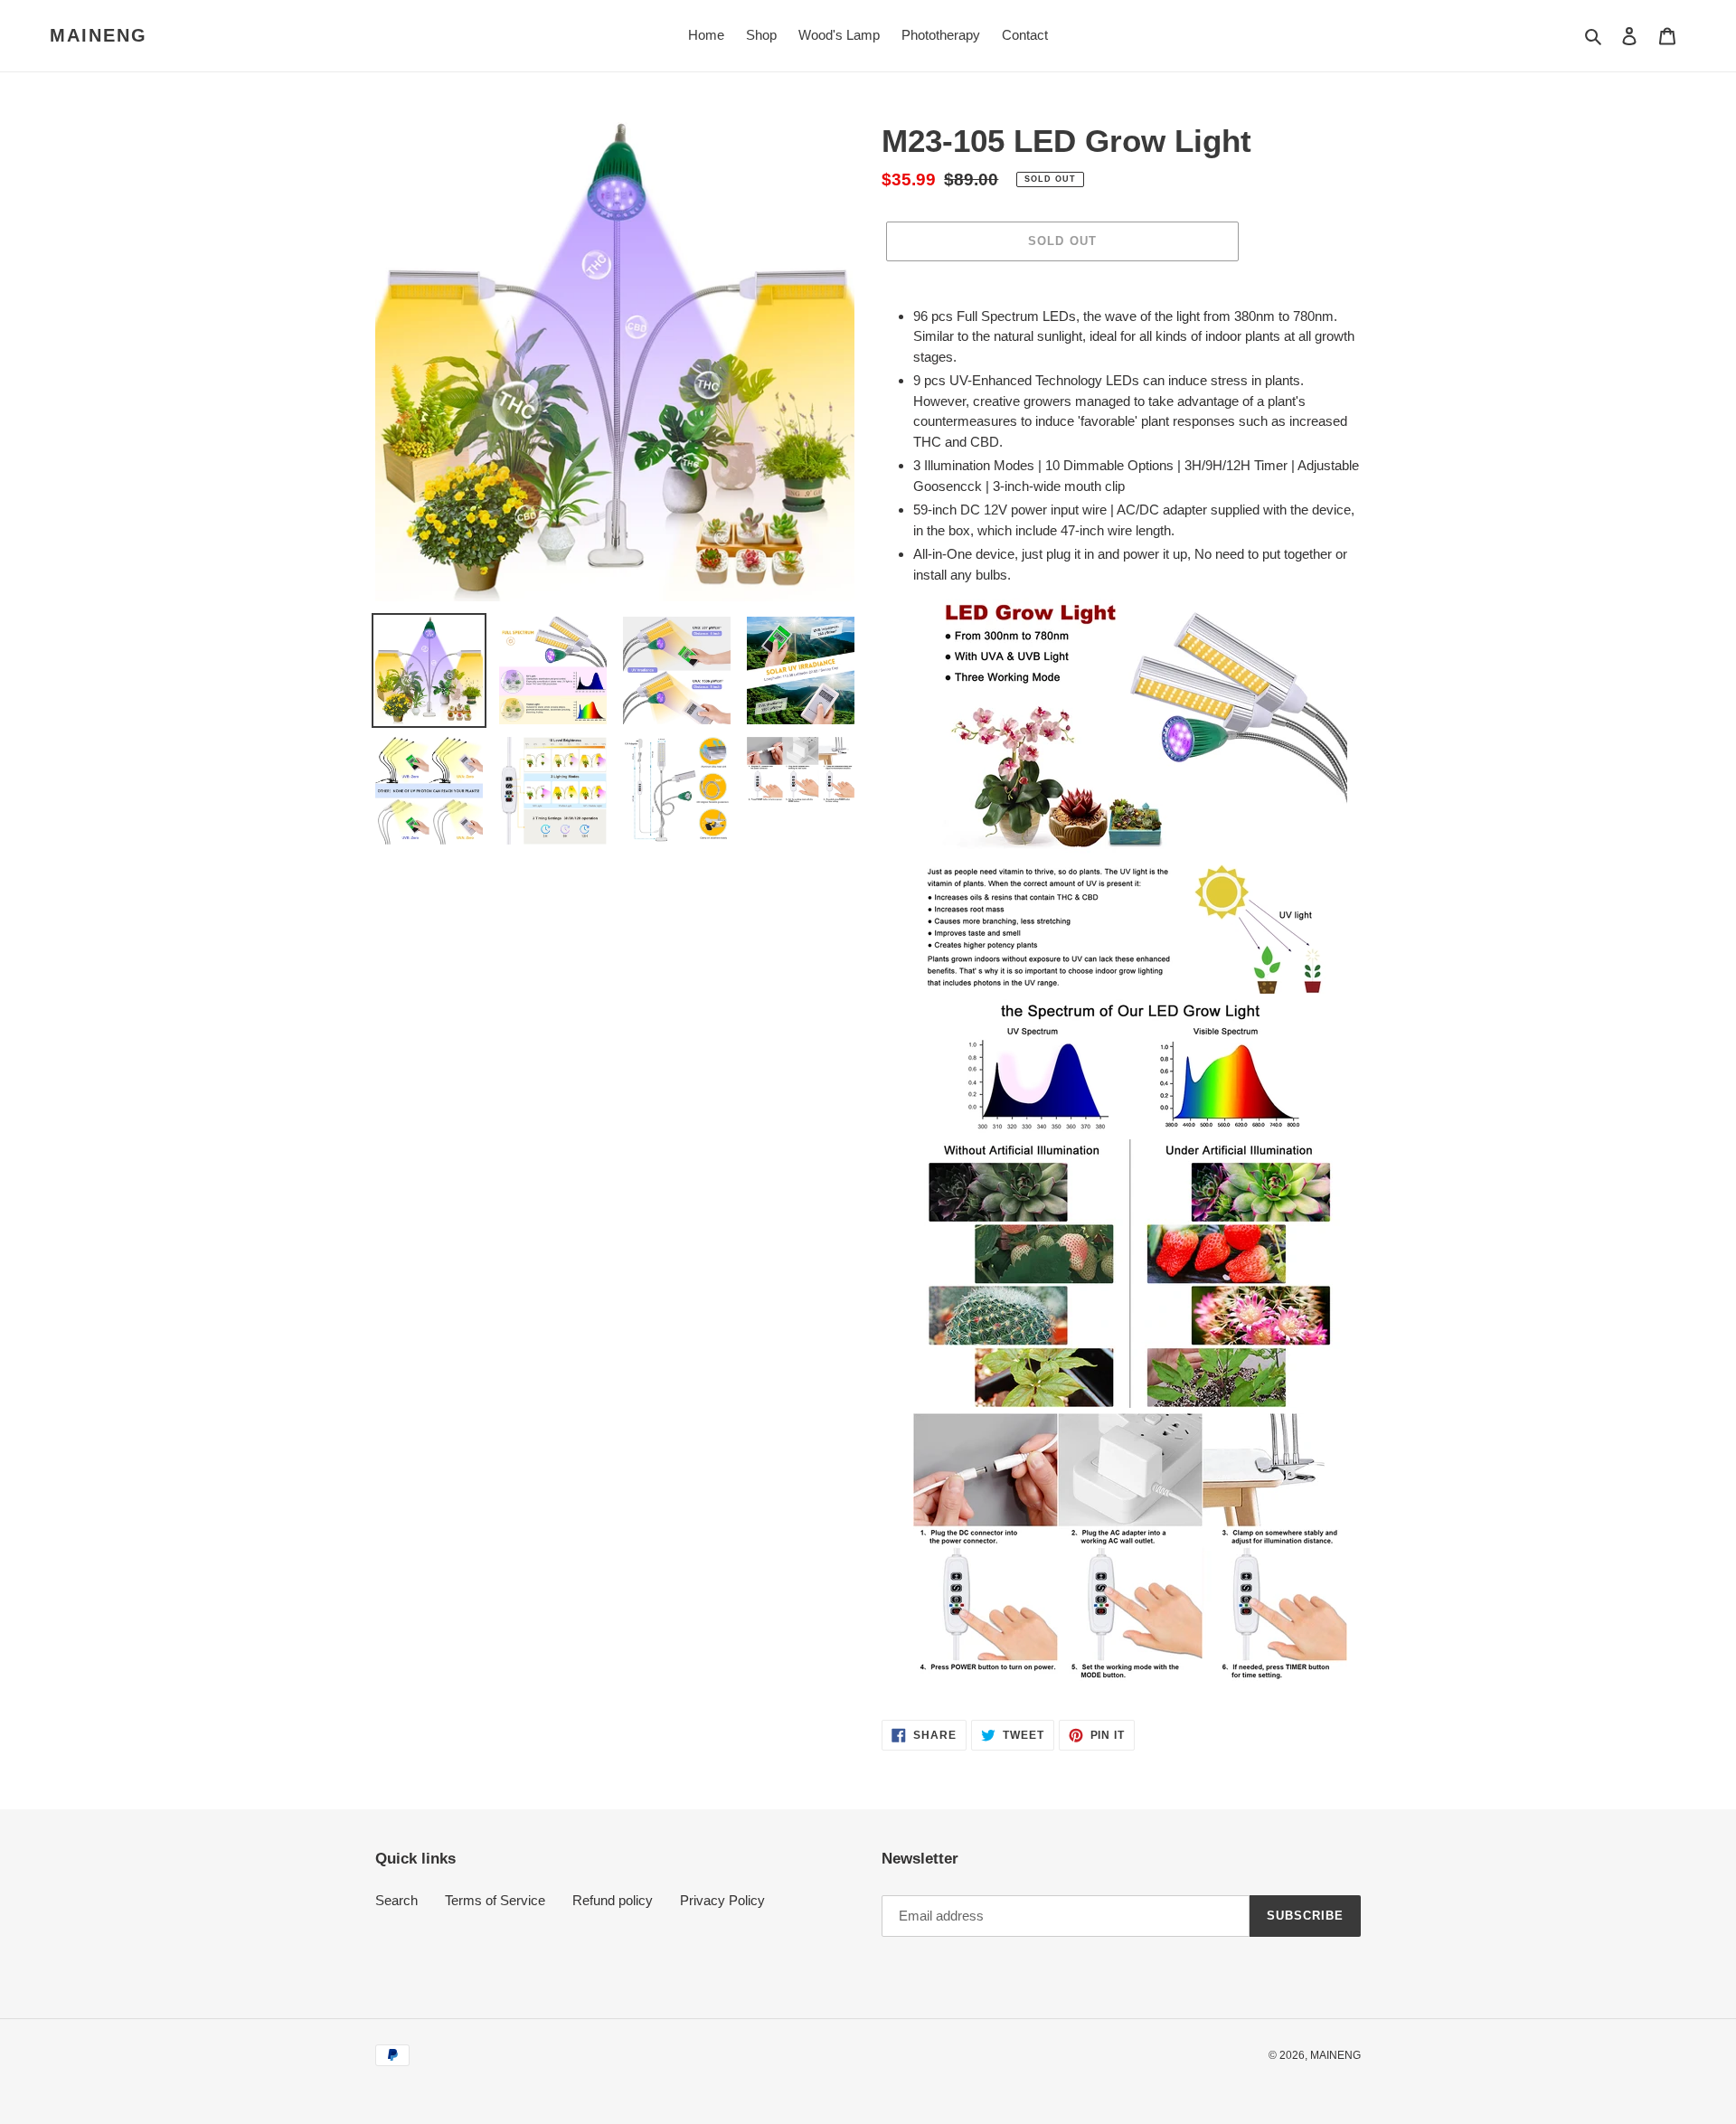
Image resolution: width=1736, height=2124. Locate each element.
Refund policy (613, 1900)
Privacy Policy (722, 1900)
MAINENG (99, 35)
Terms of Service (495, 1900)
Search (396, 1900)
